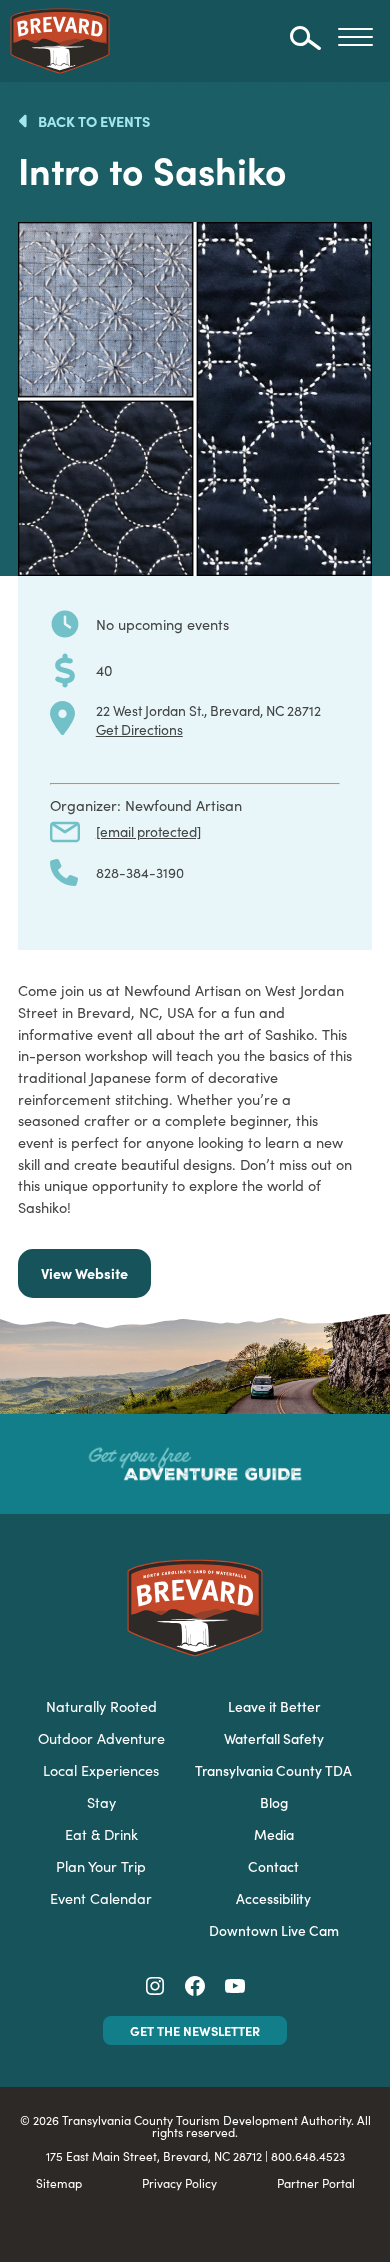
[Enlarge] (346, 248)
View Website (84, 1273)
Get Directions (139, 729)
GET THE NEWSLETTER (195, 2030)
